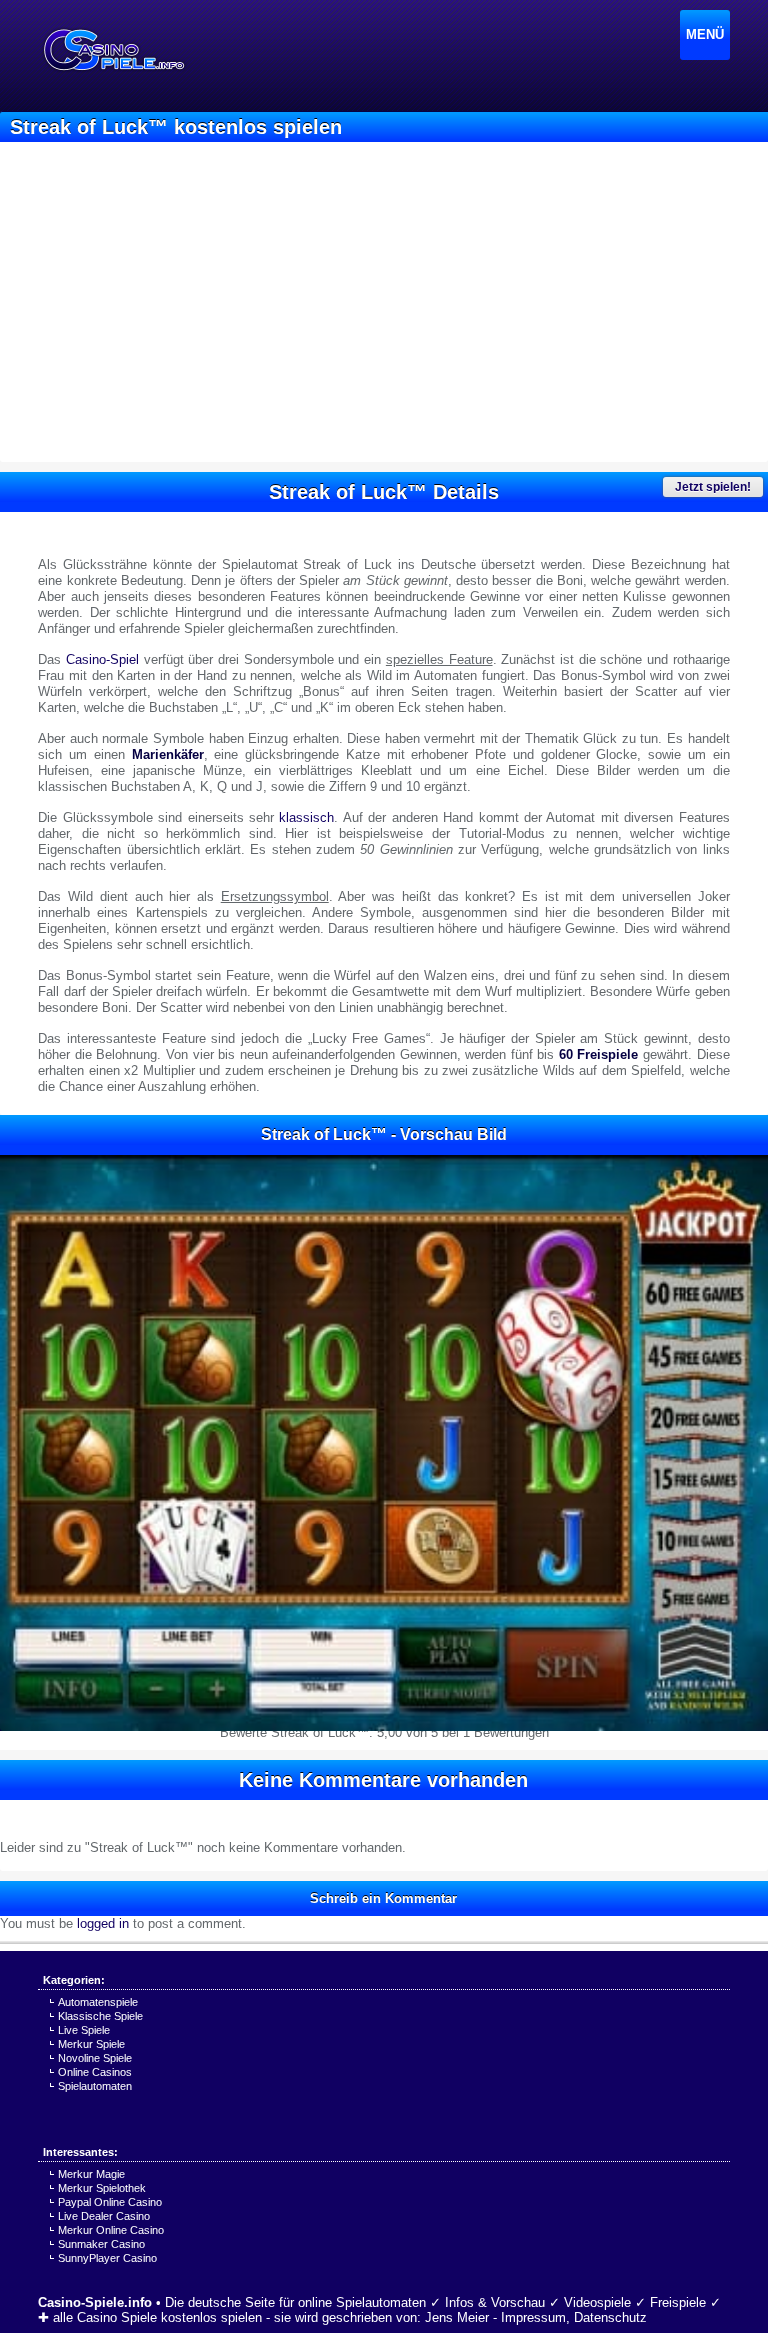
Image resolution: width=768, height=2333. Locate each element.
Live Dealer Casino (104, 2216)
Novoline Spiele (95, 2058)
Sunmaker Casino (101, 2244)
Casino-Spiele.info (95, 2302)
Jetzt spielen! (713, 487)
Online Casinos (95, 2072)
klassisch (306, 817)
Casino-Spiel (102, 659)
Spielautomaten (95, 2086)
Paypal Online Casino (110, 2202)
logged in (103, 1923)
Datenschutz (610, 2317)
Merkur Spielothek (102, 2188)
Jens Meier (457, 2317)
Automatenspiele (98, 2002)
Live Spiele (84, 2030)
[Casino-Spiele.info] (113, 50)
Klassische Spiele (100, 2016)
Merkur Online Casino (111, 2230)
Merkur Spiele (91, 2044)
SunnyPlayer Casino (107, 2258)
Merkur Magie (91, 2174)
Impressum (533, 2317)
